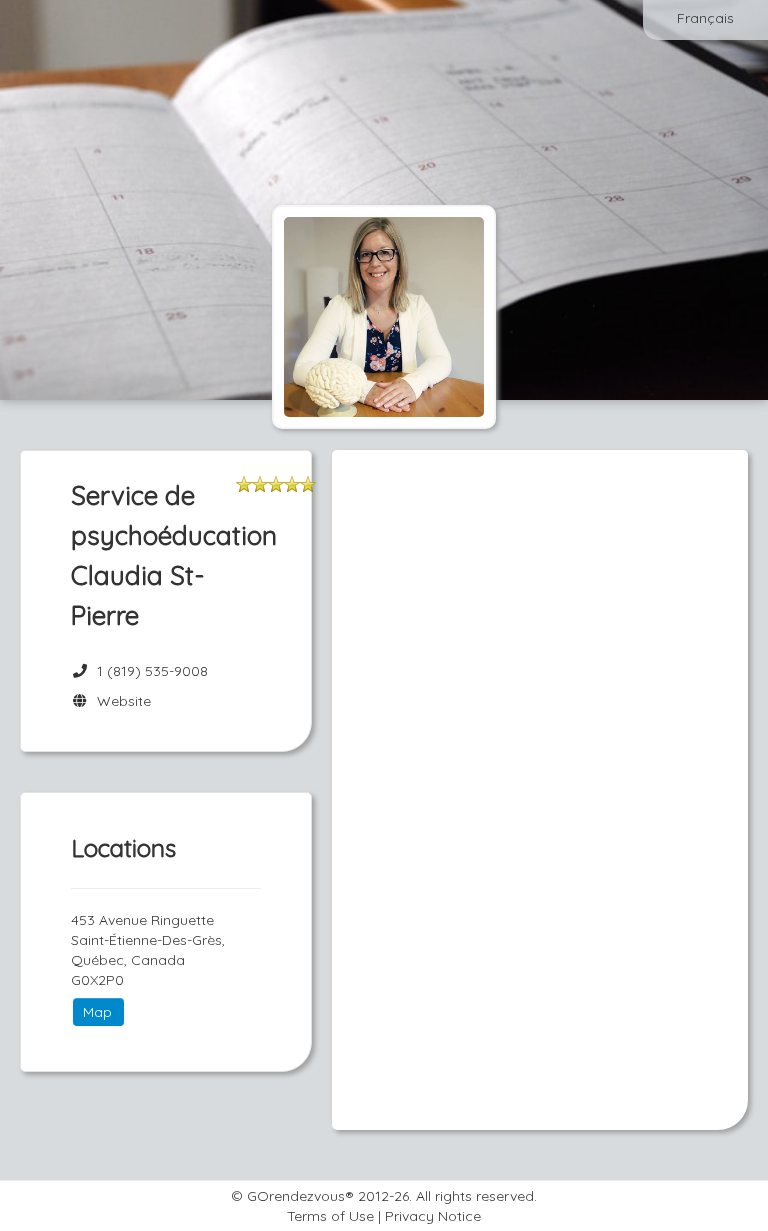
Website (120, 701)
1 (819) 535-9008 (152, 671)
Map (97, 1012)
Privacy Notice (433, 1216)
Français (705, 18)
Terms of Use (330, 1216)
